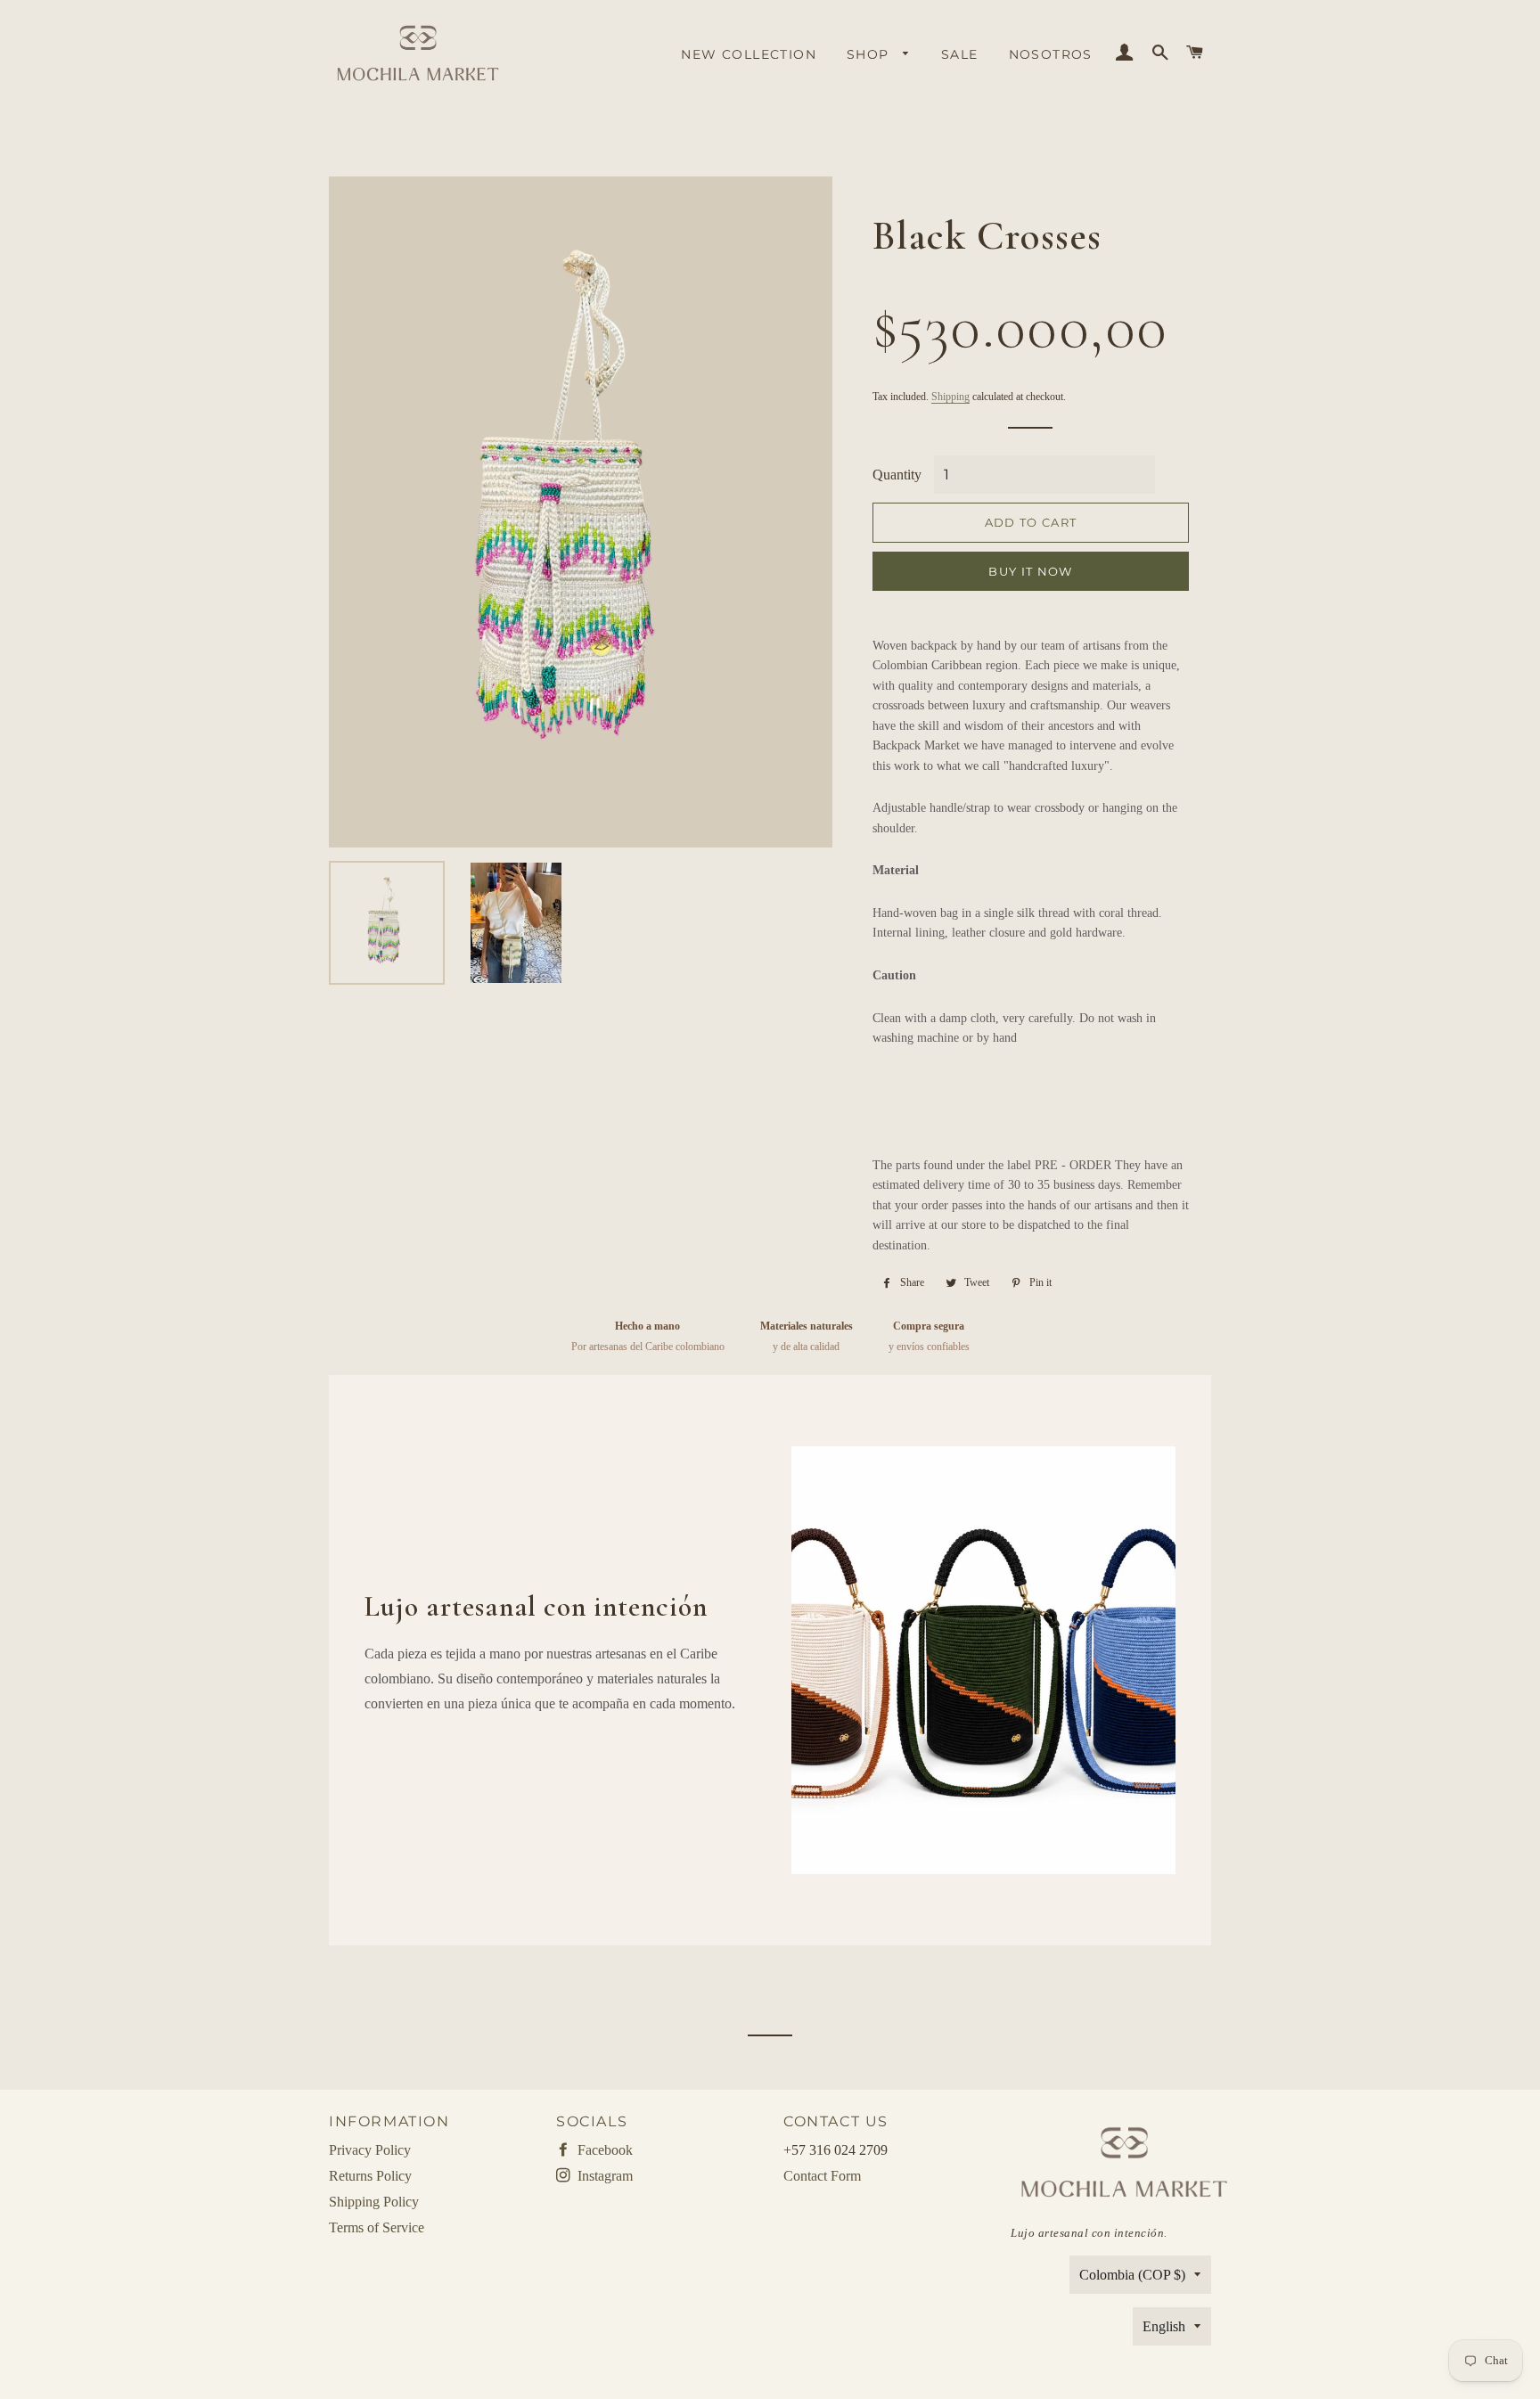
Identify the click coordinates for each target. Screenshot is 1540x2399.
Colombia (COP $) (1132, 2275)
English (1164, 2326)
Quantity (897, 475)
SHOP (870, 54)
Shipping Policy (374, 2202)
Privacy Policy (370, 2150)
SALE (960, 54)
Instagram (603, 2176)
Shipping (950, 397)
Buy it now (1030, 571)
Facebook (603, 2150)
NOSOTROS (1051, 54)
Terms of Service (377, 2227)
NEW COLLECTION (749, 54)
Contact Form (822, 2176)
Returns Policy (370, 2176)
